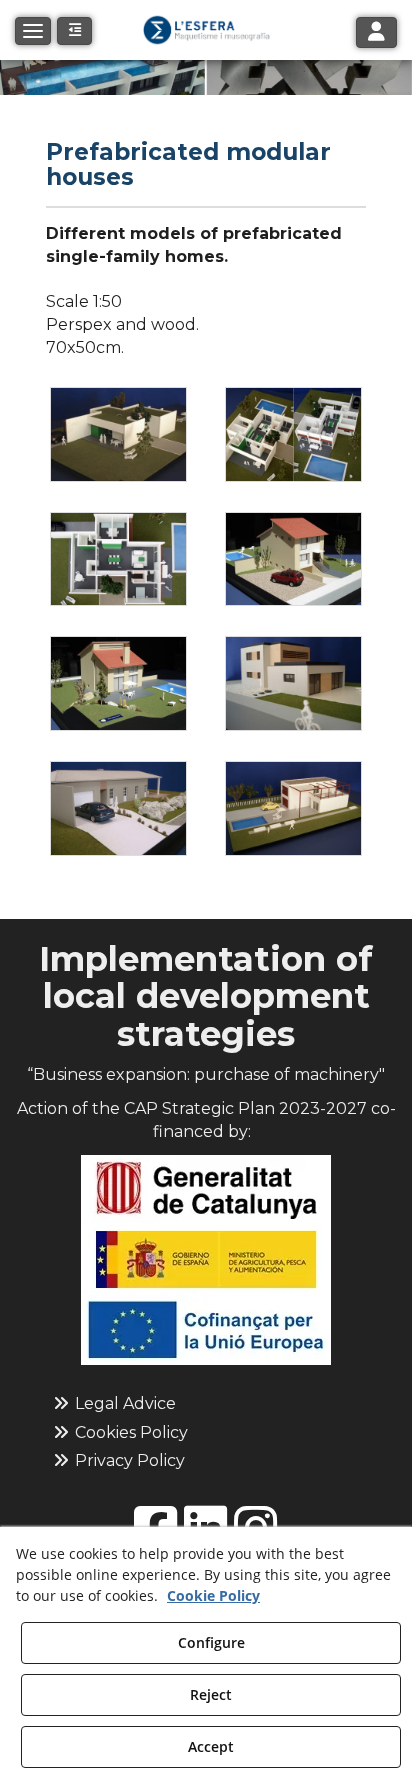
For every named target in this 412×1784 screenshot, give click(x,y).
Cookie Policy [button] (213, 1595)
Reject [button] (211, 1694)
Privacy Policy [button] (128, 1460)
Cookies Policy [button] (129, 1432)
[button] (206, 30)
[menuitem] (206, 1404)
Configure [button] (211, 1642)
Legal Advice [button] (123, 1403)
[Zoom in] (118, 434)
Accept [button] (211, 1746)
